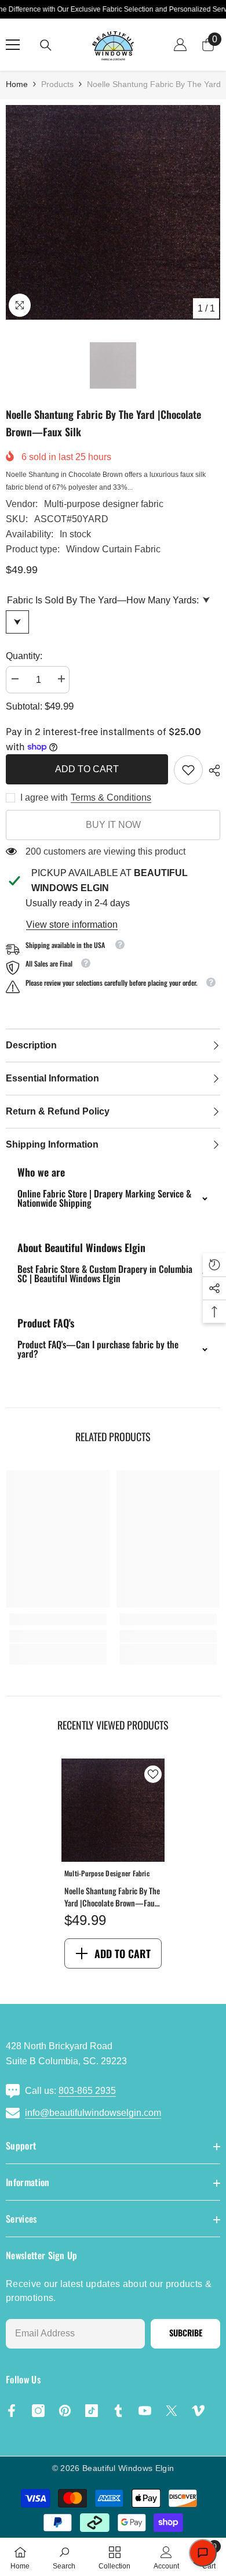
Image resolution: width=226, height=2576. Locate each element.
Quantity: (24, 656)
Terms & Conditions (111, 797)
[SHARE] (212, 770)
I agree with (44, 797)
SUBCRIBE (186, 2333)
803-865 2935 (87, 2091)
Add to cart (84, 769)
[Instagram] (38, 2411)
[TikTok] (92, 2411)
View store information (72, 925)
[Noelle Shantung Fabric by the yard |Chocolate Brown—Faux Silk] (113, 1810)
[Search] (46, 45)
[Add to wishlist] (153, 1774)
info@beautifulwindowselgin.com (93, 2113)
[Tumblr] (118, 2411)
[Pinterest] (65, 2411)
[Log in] (180, 45)
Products (57, 84)
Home (17, 84)
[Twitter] (172, 2411)
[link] (188, 770)
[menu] (13, 45)
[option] (113, 212)
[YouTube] (145, 2411)
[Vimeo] (198, 2411)
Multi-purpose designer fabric (104, 504)
